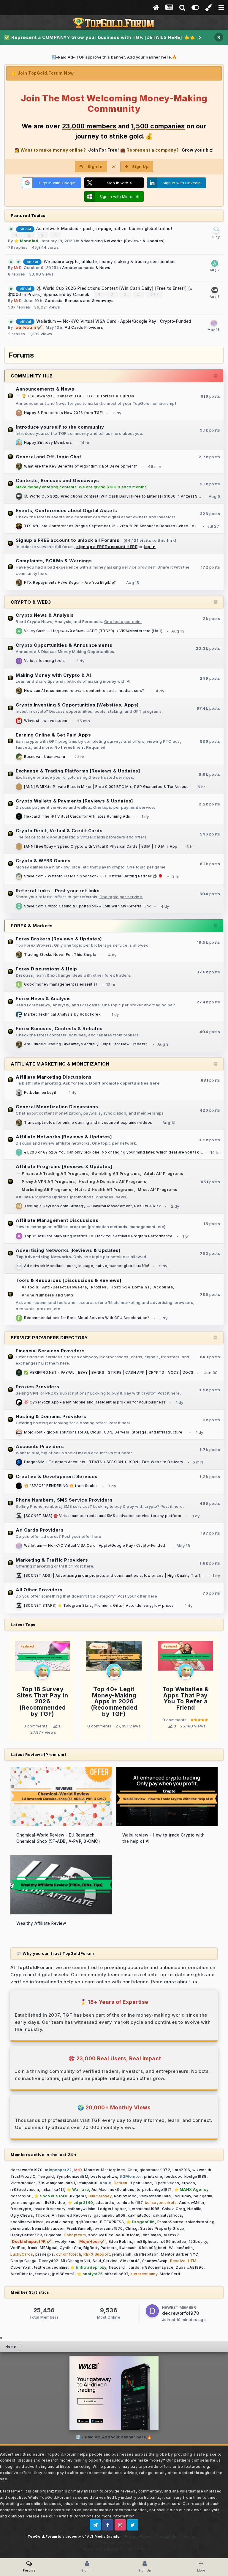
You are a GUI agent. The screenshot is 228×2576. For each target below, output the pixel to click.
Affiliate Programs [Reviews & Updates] (64, 1166)
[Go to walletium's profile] (214, 323)
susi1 (71, 2183)
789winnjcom (51, 2183)
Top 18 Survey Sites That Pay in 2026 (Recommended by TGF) (43, 1701)
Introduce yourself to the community (60, 427)
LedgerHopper (112, 2209)
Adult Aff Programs (164, 1174)
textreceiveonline (51, 2267)
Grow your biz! (198, 150)
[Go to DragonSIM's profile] (19, 1462)
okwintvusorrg (60, 2222)
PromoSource (171, 2222)
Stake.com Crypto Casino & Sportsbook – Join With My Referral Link (87, 906)
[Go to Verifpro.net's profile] (19, 1373)
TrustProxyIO (23, 2176)
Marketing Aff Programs (46, 1190)
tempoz (43, 2274)
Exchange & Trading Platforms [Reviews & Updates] (78, 771)
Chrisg (132, 2228)
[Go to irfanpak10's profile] (19, 787)
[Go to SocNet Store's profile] (19, 1516)
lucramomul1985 (144, 2209)
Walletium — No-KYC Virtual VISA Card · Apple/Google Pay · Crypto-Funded (114, 321)
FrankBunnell (79, 2228)
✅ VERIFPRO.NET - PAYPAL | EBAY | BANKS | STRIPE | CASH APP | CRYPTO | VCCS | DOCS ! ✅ (113, 1373)
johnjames (151, 2235)
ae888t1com (128, 2235)
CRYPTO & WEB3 (31, 602)
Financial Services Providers (50, 1351)
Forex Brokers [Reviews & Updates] (59, 939)
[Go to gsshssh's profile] (19, 413)
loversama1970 (108, 2228)
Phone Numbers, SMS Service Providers (64, 1500)
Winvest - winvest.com (46, 721)
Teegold (46, 2176)
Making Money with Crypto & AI (53, 675)
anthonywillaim (82, 2209)
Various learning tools (44, 661)
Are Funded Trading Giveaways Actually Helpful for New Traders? (86, 1044)
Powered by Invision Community (114, 2549)
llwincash (128, 2248)
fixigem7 (78, 2196)
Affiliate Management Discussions (57, 1220)
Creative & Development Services (57, 1476)
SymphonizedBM (72, 2176)
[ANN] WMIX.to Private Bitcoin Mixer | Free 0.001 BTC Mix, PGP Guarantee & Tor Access (106, 787)
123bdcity (198, 2241)
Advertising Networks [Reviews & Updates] (122, 241)
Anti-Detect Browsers (65, 1287)
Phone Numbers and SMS (48, 1295)
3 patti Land (141, 2183)
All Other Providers (39, 1590)
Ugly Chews (22, 2215)
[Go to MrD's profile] (19, 443)
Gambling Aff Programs (116, 1174)
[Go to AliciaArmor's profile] (19, 1236)
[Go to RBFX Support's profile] (19, 1014)
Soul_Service (105, 2261)
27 (153, 295)
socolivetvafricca (27, 2222)
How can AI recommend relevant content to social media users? (84, 691)
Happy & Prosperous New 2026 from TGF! (64, 413)
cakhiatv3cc (139, 2215)
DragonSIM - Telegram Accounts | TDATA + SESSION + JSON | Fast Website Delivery (104, 1462)
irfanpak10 (87, 2183)
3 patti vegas (167, 2183)
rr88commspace (158, 2267)
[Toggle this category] (216, 376)
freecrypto (21, 2209)
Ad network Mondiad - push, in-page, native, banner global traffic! (104, 229)
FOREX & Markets (32, 926)
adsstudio (105, 2203)
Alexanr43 (130, 2261)
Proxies (99, 1287)
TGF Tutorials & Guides (110, 396)
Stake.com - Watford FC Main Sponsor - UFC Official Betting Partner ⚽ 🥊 (93, 876)
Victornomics (23, 2183)
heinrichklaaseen (48, 2228)
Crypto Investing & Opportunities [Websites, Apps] (77, 705)
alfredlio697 (116, 2274)
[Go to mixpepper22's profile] (19, 721)
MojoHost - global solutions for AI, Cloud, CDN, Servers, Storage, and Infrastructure (103, 1432)
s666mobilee (174, 2241)
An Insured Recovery (72, 2215)
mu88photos (147, 2241)
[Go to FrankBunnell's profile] (19, 1318)
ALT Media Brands (103, 2536)
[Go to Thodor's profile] (19, 1152)
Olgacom (53, 2235)
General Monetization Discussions (57, 1107)
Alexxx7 (171, 2235)
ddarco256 (21, 2196)
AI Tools (30, 1287)
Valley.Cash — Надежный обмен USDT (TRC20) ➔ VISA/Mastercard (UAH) (93, 631)
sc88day (183, 2196)
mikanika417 (53, 2189)
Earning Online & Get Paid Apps (53, 735)
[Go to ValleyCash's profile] (19, 631)
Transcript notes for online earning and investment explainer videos (88, 1123)
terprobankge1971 (154, 2189)
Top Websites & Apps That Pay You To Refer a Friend (186, 1698)
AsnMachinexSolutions (113, 2189)
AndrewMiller (192, 2203)
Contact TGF (69, 396)
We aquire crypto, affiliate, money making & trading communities (110, 262)
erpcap (188, 2183)
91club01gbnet (153, 2248)
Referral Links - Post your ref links (58, 891)
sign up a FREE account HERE (107, 547)
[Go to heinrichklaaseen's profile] (19, 661)
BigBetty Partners (100, 2248)
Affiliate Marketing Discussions (54, 1077)
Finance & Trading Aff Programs (55, 1174)
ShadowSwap (155, 2261)
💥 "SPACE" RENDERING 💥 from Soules (61, 1486)
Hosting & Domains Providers (51, 1416)
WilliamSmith (181, 2248)
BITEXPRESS (112, 2222)
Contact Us (166, 2536)
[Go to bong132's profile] (19, 906)
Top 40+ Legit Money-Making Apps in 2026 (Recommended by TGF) (114, 1701)
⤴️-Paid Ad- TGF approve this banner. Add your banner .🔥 (114, 57)
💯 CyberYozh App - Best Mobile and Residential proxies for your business (95, 1402)
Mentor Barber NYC (180, 2254)
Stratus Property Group (162, 2228)
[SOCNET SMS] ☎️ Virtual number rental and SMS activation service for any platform (103, 1516)
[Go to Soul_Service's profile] (19, 1486)
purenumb (20, 2228)
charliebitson (146, 2254)
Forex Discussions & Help (46, 969)
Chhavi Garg (174, 2209)
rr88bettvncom (25, 2189)
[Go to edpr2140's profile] (19, 757)
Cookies (189, 2536)
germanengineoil (27, 2203)
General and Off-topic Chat (48, 457)
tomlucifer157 (130, 2203)
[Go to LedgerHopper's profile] (19, 984)
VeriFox (18, 2248)
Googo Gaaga (23, 2261)
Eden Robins (121, 2241)
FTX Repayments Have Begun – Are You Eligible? (70, 583)
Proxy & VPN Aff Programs (48, 1182)
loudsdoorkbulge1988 (186, 2176)
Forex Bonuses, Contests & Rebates (59, 1029)
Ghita (133, 2170)
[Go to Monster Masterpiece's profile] (19, 466)
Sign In (95, 166)
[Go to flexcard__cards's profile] (19, 816)
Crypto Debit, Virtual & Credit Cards (59, 831)
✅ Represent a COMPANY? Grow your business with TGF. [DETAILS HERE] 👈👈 (100, 37)
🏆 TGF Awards (37, 396)
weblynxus (65, 2241)
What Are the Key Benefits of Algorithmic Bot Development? (81, 466)
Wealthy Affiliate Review (41, 1923)
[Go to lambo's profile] (215, 290)
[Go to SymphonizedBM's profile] (19, 876)
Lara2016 (181, 2170)
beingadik (203, 2196)
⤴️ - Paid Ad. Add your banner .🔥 (114, 2437)
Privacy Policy (138, 2536)
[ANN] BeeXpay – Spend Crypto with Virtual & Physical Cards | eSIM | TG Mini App (101, 846)
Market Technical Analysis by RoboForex (62, 1014)
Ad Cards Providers (84, 327)
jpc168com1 (63, 2274)
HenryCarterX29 (26, 2235)
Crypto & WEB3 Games (43, 861)
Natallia (194, 2209)
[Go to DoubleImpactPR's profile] (19, 526)
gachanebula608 (110, 2215)
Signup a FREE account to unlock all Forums (68, 540)
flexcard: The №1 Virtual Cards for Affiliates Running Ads (77, 816)
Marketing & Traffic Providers (52, 1560)
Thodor (42, 2215)
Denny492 (49, 2261)
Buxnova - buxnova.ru (45, 757)
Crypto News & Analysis (45, 615)
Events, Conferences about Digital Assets (66, 510)
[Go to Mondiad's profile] (216, 230)
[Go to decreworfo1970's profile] (152, 2311)
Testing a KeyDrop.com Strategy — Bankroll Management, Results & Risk (92, 1206)
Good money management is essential (60, 984)
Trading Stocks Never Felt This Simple (60, 955)
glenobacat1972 (155, 2170)
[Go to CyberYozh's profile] (19, 1402)
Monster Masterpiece (105, 2170)
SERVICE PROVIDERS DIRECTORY (49, 1338)
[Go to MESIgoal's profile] (19, 1093)
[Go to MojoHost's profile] (19, 1432)
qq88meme (87, 2222)
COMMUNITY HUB (32, 376)
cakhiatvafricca (167, 2215)
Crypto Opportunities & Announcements (64, 645)
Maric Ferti (170, 2274)
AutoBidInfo (22, 2274)
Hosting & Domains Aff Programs (113, 1182)
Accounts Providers (40, 1446)
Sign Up (140, 166)
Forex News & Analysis (43, 999)
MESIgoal (49, 2248)
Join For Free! (103, 150)
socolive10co (101, 2235)
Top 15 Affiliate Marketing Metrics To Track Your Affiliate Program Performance (98, 1236)
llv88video (55, 2203)
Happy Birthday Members (48, 443)
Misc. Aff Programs (158, 1190)
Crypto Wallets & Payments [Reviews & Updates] (75, 801)
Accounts (163, 1287)
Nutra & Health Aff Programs (104, 1190)
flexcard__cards (124, 2267)
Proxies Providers (38, 1387)
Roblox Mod (125, 2196)
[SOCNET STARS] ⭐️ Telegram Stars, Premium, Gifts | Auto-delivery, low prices (99, 1606)
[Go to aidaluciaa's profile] (215, 263)
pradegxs (45, 2254)
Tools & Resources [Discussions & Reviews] (69, 1280)
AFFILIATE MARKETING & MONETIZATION (60, 1064)
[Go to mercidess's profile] (19, 1206)
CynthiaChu (70, 2248)
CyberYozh (21, 2267)
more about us (181, 1982)
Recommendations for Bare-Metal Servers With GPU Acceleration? (87, 1318)
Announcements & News (86, 267)
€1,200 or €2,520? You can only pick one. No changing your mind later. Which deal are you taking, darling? (123, 1152)
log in (150, 547)
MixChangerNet (76, 2261)
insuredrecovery (49, 2209)
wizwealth (202, 2170)
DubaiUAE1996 (190, 2267)
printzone (153, 2176)
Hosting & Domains (130, 1287)
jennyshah (122, 2254)
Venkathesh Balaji (156, 2196)
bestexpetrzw (104, 2176)
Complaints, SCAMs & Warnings (54, 561)
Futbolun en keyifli (41, 1093)
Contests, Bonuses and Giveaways (79, 300)
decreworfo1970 (26, 2170)
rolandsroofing (200, 2222)
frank (33, 2248)
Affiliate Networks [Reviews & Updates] (64, 1137)
